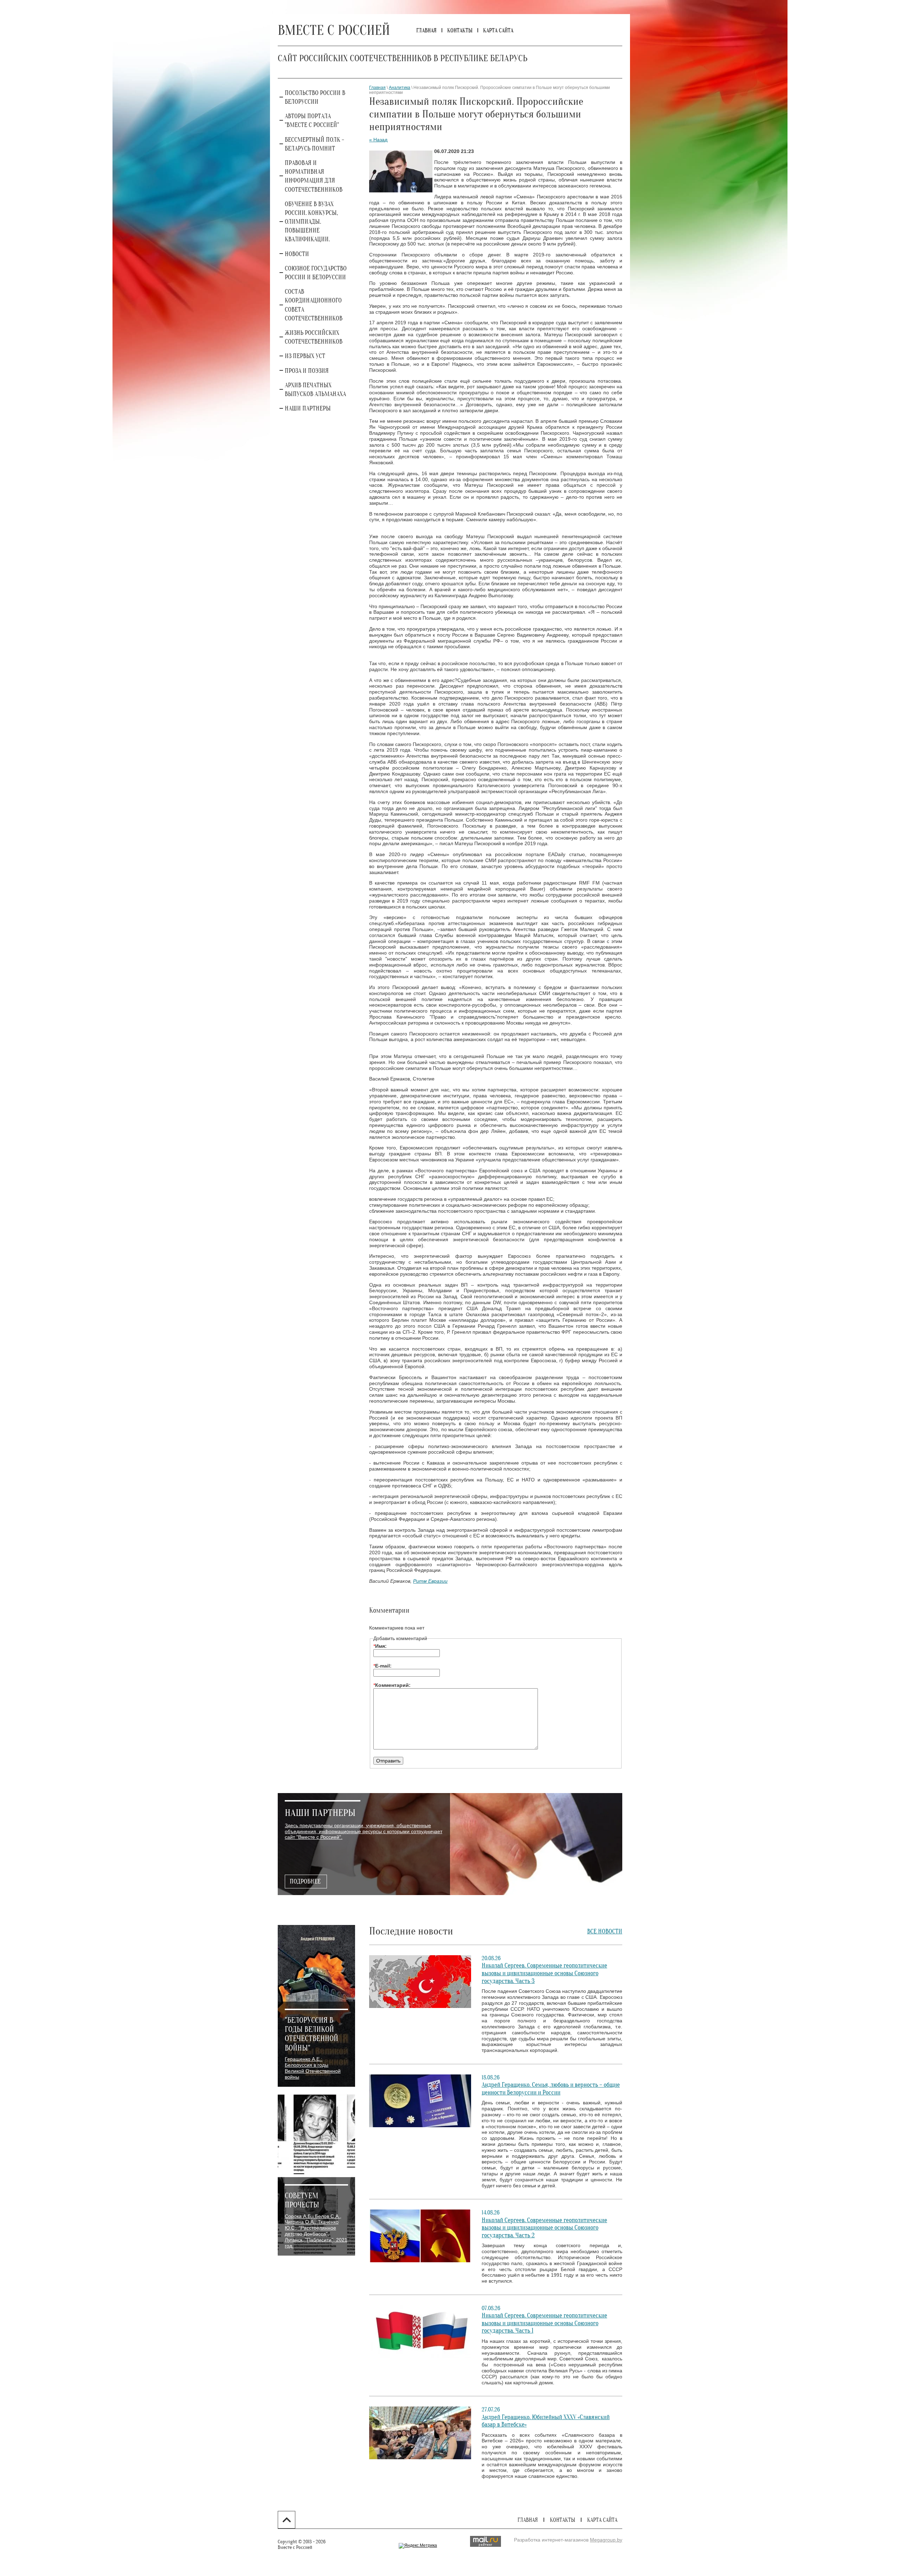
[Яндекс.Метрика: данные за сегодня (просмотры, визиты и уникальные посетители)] (418, 2546)
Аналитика (400, 88)
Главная (377, 88)
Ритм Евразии (430, 1581)
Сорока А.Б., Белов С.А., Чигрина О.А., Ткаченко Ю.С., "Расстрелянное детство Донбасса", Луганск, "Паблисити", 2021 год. (316, 2231)
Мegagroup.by (606, 2540)
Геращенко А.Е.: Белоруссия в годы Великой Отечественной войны (313, 2068)
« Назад (378, 140)
